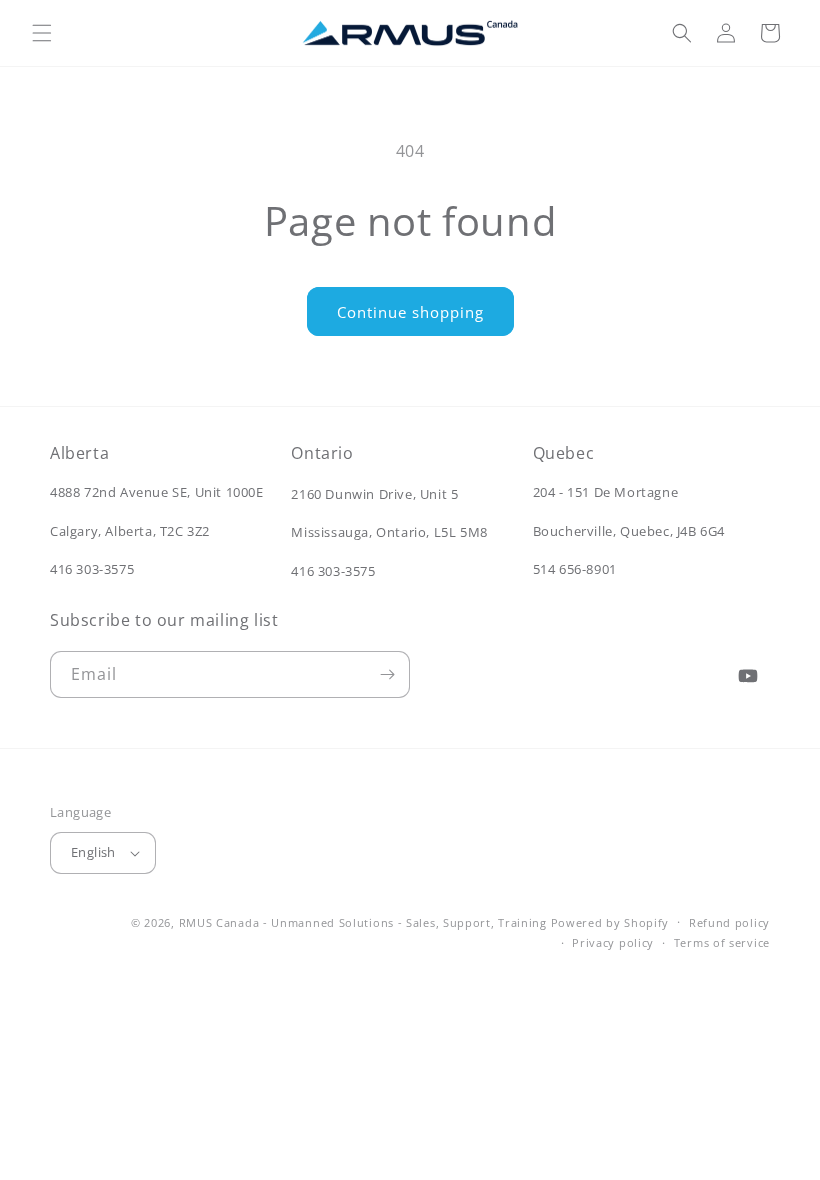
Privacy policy (613, 942)
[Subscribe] (387, 674)
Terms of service (722, 942)
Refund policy (729, 922)
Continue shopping (410, 312)
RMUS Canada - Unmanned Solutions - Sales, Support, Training (363, 922)
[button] (42, 33)
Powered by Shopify (610, 922)
